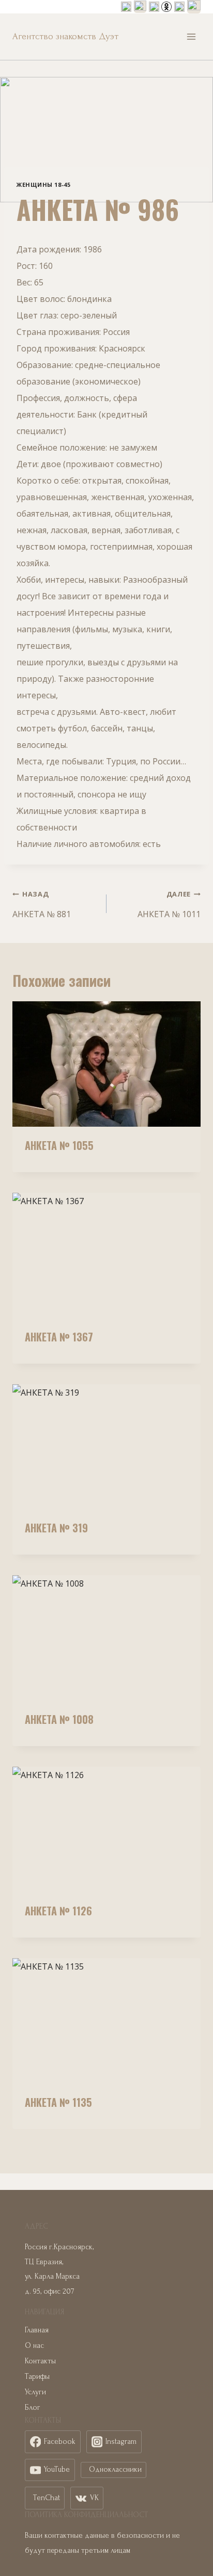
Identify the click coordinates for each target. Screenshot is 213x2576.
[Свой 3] (194, 7)
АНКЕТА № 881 (42, 905)
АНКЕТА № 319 (56, 1528)
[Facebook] (126, 7)
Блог (33, 2407)
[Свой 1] (166, 7)
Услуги (35, 2392)
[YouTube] (179, 7)
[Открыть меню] (191, 36)
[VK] (154, 7)
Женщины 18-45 (43, 185)
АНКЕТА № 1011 (169, 905)
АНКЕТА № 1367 (59, 1337)
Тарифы (37, 2377)
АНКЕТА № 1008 (59, 1719)
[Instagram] (140, 7)
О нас (34, 2346)
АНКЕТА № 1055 (59, 1145)
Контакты (40, 2361)
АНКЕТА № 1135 (58, 2102)
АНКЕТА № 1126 (58, 1911)
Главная (37, 2330)
